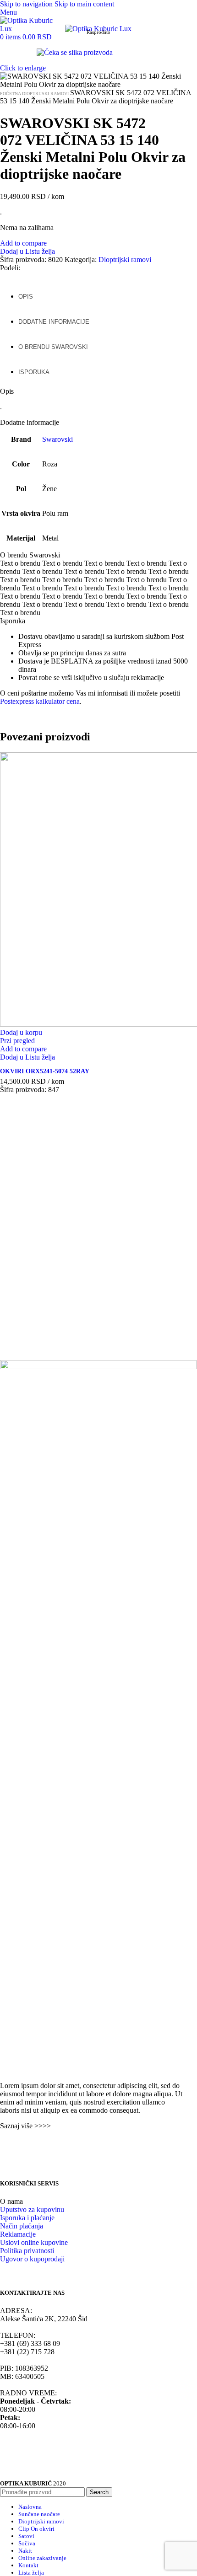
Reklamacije (18, 2234)
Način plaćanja (22, 2226)
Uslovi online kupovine (34, 2242)
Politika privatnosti (27, 2251)
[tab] (26, 292)
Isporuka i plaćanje (27, 2218)
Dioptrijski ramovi (46, 94)
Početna (11, 94)
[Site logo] (33, 29)
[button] (21, 1032)
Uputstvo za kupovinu (32, 2209)
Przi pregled (17, 1041)
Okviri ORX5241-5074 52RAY (45, 1071)
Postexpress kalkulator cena (40, 701)
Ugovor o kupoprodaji (32, 2259)
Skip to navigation (27, 4)
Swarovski (57, 439)
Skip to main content (84, 4)
